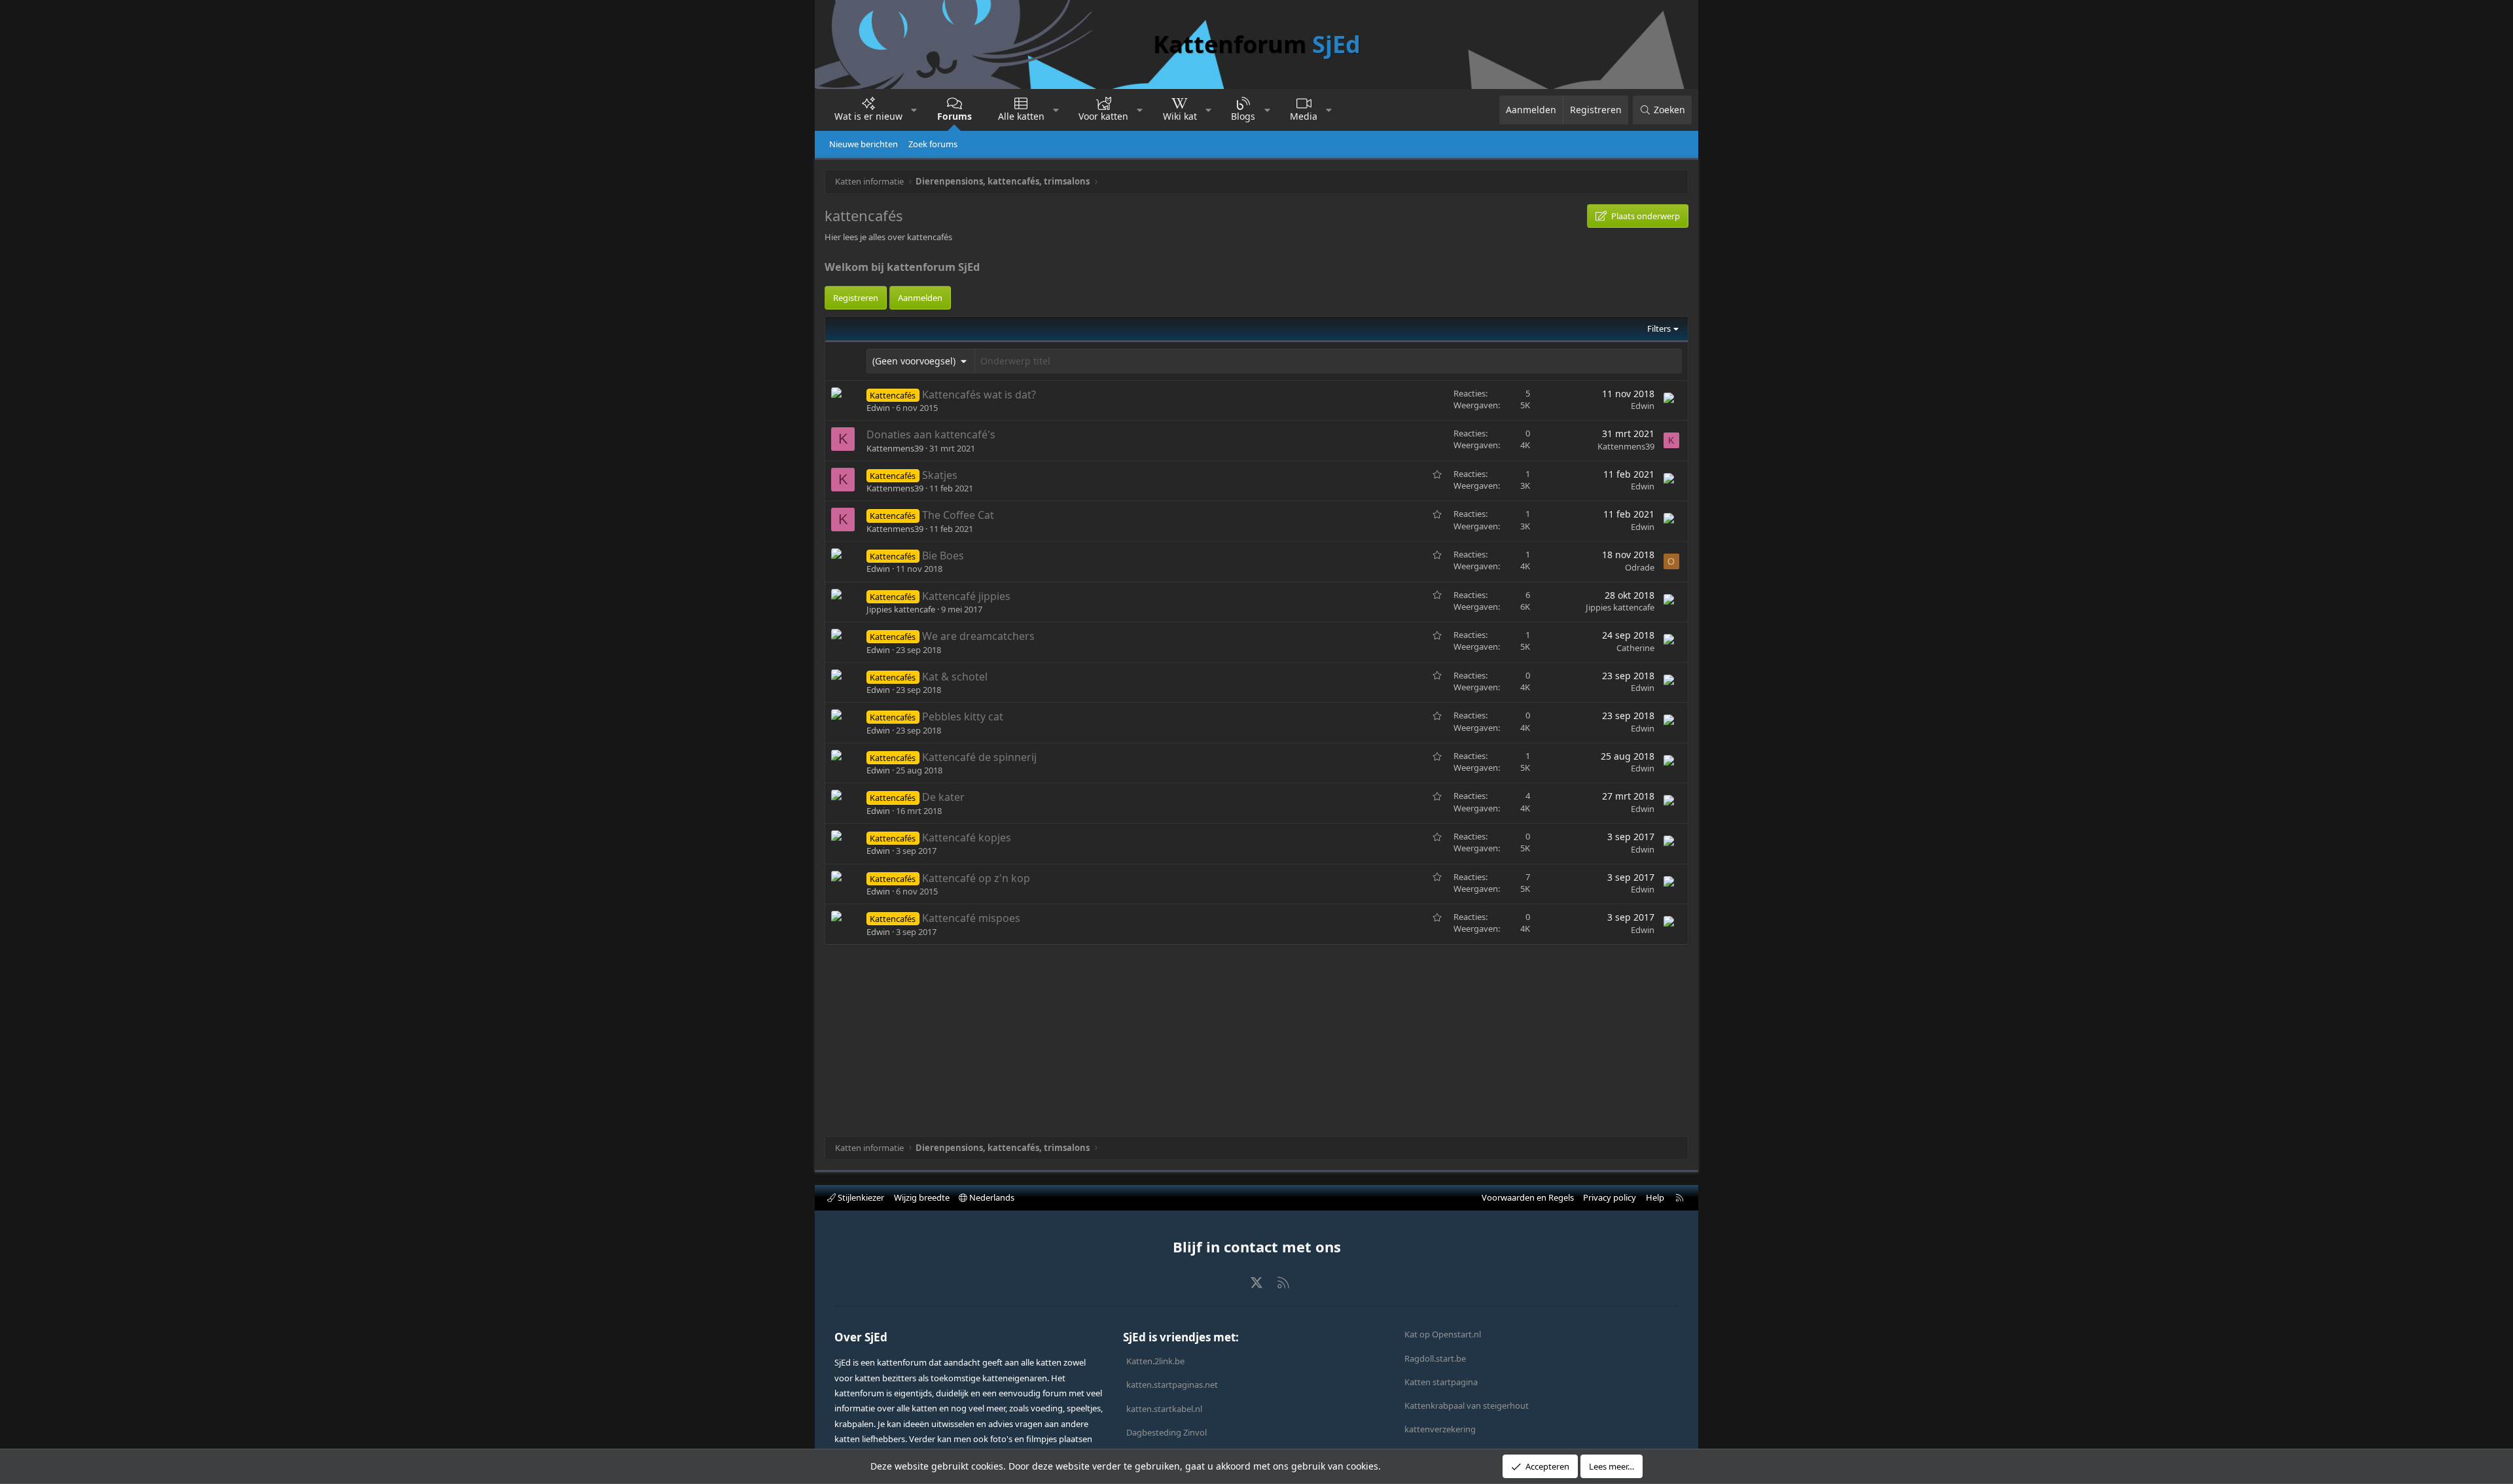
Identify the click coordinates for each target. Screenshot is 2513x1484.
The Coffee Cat (958, 515)
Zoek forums (933, 144)
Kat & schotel (955, 677)
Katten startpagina (1441, 1382)
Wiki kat (1180, 116)
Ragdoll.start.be (1435, 1358)
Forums (954, 116)
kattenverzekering (1440, 1429)
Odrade (1640, 567)
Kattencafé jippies (966, 596)
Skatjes (940, 475)
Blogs (1243, 116)
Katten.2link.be (1155, 1361)
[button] (914, 110)
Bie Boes (943, 556)
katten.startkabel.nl (1164, 1409)
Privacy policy (1610, 1197)
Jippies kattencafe (901, 609)
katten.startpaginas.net (1172, 1385)
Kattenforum (1257, 44)
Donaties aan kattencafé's (931, 434)
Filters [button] (1659, 328)
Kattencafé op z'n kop (976, 878)
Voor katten (1103, 116)
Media (1304, 116)
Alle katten (1021, 116)
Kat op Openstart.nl (1443, 1334)
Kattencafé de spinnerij (979, 757)
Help (1655, 1197)
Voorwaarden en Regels (1528, 1197)
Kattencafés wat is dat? (979, 395)
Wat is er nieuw (868, 116)
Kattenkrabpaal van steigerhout (1467, 1405)
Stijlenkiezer (860, 1197)
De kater (943, 797)
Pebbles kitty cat (963, 716)
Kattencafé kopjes (967, 838)
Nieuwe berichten (864, 144)
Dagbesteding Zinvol (1167, 1432)
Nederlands (991, 1197)
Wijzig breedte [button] (922, 1197)
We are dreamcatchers (978, 636)
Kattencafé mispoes (971, 918)
